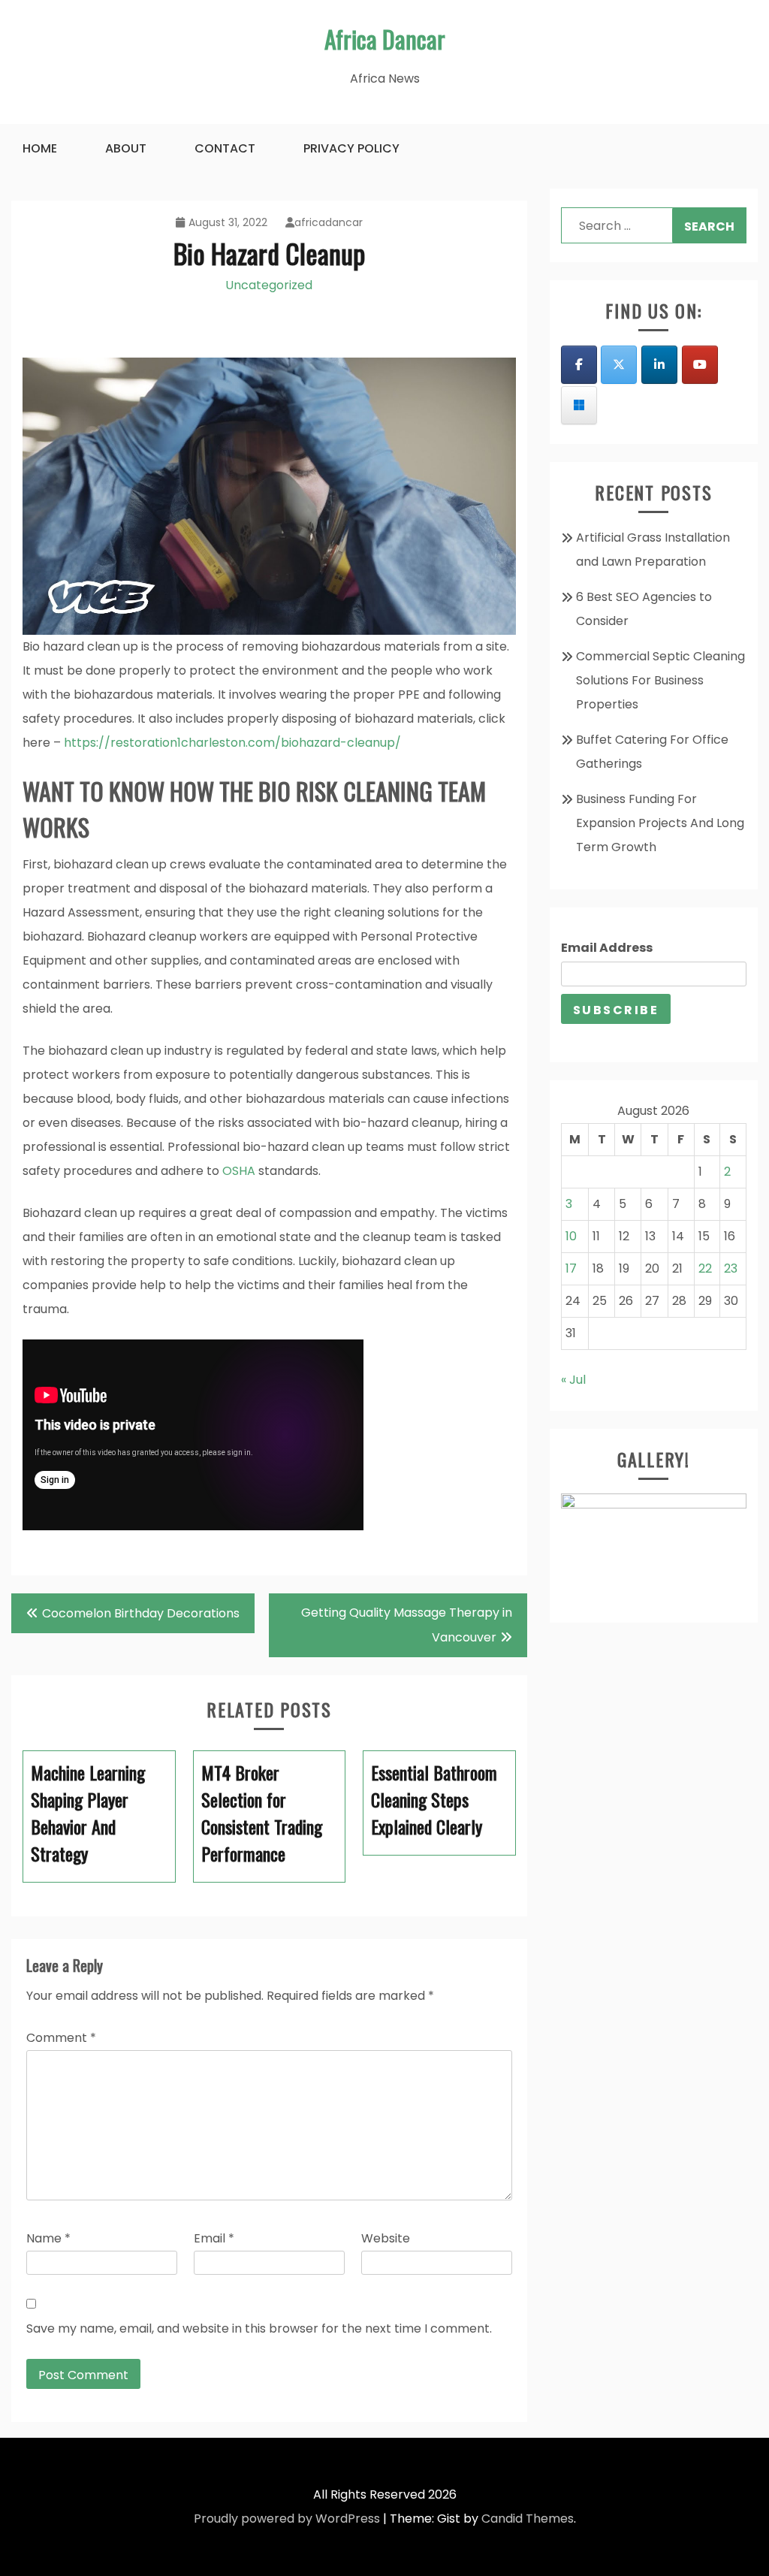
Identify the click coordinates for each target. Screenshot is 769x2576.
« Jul (573, 1380)
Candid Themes (528, 2519)
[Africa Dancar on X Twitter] (619, 365)
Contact (225, 148)
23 (731, 1268)
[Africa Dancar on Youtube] (700, 365)
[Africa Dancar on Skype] (579, 405)
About (126, 148)
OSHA (239, 1171)
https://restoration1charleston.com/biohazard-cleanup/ (231, 743)
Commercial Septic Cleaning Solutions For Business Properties (660, 680)
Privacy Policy (351, 148)
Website (386, 2238)
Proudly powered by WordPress (287, 2519)
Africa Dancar (385, 39)
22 (705, 1268)
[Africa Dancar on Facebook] (579, 365)
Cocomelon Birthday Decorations (141, 1613)
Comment (61, 2038)
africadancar (329, 222)
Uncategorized (269, 285)
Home (40, 148)
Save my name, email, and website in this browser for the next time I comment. (259, 2328)
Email (214, 2238)
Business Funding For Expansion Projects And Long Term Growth (660, 823)
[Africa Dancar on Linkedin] (659, 365)
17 (571, 1268)
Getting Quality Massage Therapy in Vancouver (407, 1625)
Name (48, 2238)
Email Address (607, 948)
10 (571, 1236)
